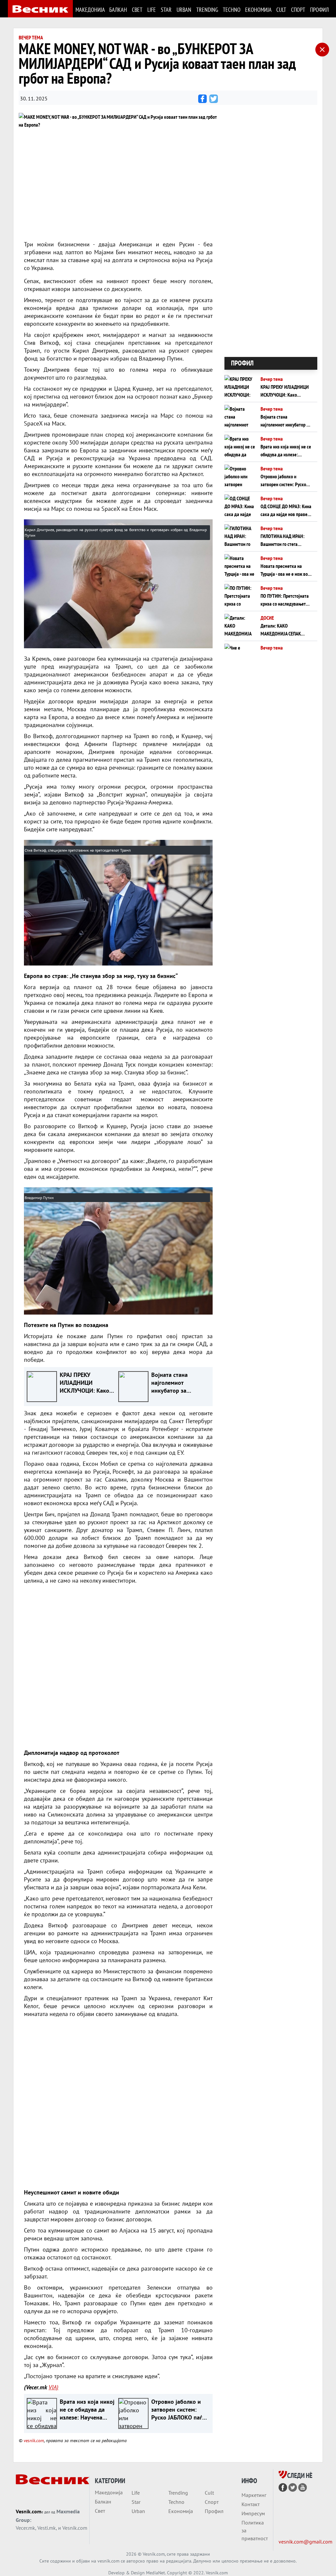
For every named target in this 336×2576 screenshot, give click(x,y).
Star (166, 10)
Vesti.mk (47, 2528)
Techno (231, 10)
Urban (184, 10)
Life (151, 10)
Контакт (251, 2504)
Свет (137, 10)
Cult (281, 10)
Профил (319, 10)
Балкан (118, 10)
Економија (258, 10)
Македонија (90, 10)
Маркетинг (254, 2495)
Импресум (253, 2513)
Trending (207, 10)
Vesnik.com (29, 2511)
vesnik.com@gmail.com (305, 2542)
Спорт (298, 10)
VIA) (53, 2387)
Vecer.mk (25, 2528)
